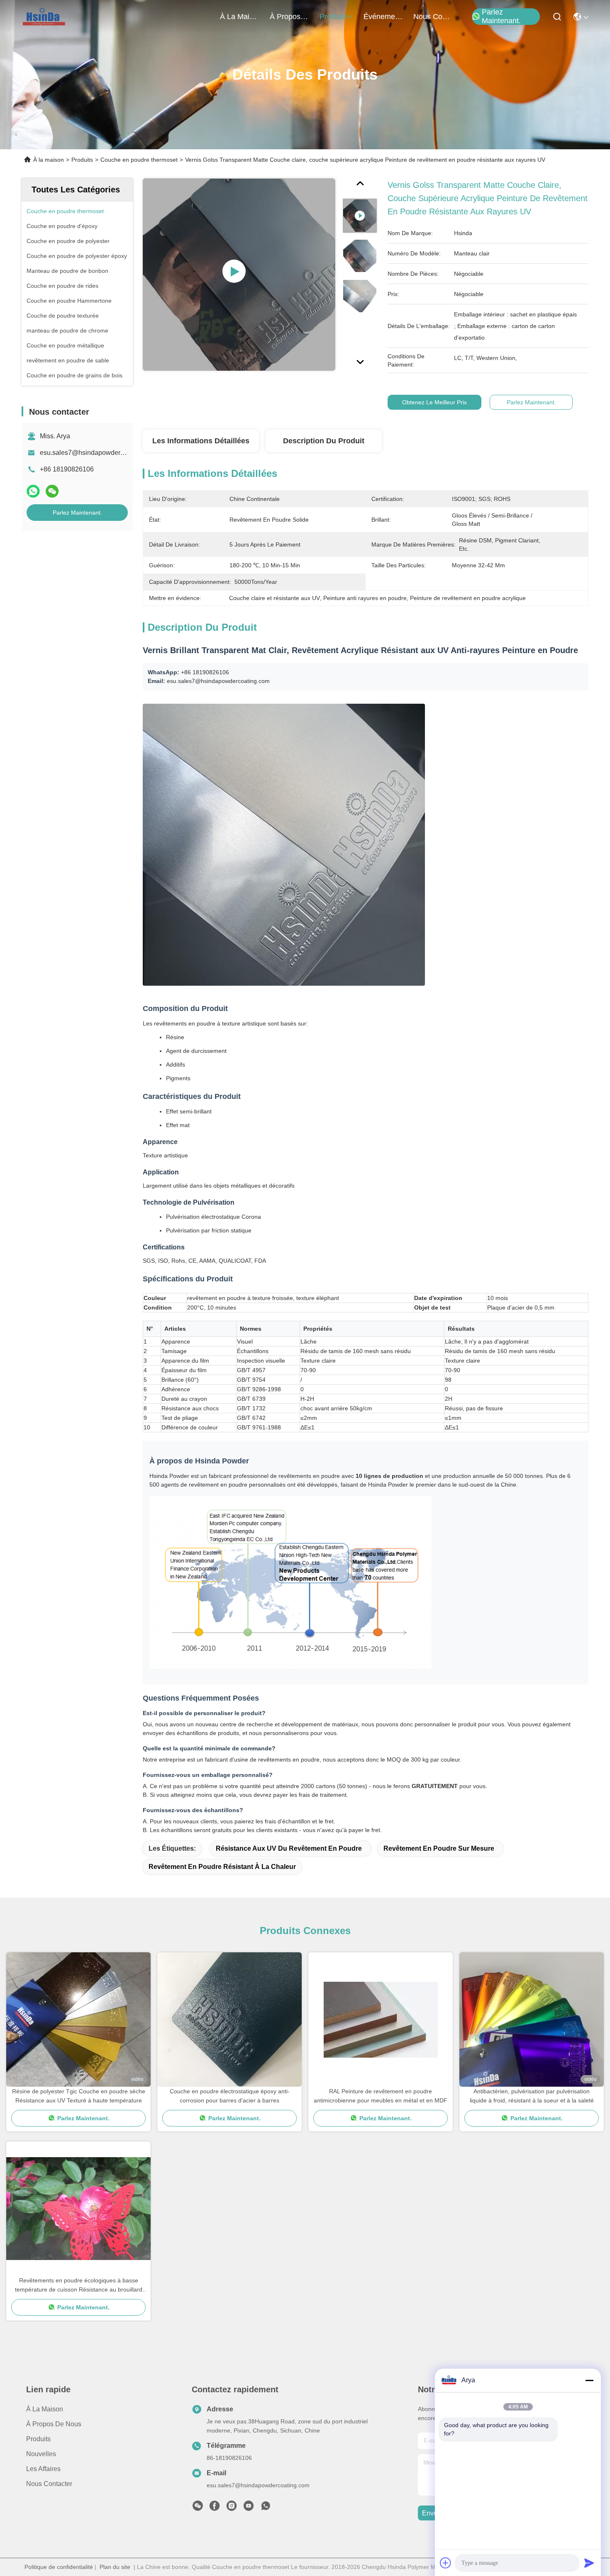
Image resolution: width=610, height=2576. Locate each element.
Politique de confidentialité (59, 2567)
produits (333, 17)
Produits (82, 160)
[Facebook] (215, 2508)
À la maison (240, 17)
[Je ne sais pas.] (33, 491)
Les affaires (43, 2469)
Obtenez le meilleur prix (434, 402)
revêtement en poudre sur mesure (439, 1848)
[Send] (589, 2563)
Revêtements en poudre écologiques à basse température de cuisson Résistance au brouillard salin (79, 2286)
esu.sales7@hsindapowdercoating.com (98, 453)
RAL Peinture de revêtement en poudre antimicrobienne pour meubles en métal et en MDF (381, 2096)
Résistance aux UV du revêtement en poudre (289, 1848)
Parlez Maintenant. (501, 17)
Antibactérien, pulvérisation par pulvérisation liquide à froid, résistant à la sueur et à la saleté (532, 2096)
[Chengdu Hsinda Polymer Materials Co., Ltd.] (45, 17)
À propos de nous (290, 17)
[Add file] (446, 2563)
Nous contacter (49, 2484)
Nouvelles (41, 2454)
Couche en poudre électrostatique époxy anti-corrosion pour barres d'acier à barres (230, 2096)
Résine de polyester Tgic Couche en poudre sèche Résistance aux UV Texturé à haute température (79, 2096)
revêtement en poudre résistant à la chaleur (222, 1867)
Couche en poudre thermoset (139, 160)
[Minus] (589, 2380)
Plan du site (115, 2567)
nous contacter (433, 17)
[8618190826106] (266, 2508)
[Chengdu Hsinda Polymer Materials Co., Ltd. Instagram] (232, 2508)
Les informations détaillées (201, 441)
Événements (383, 17)
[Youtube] (249, 2508)
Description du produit (324, 441)
